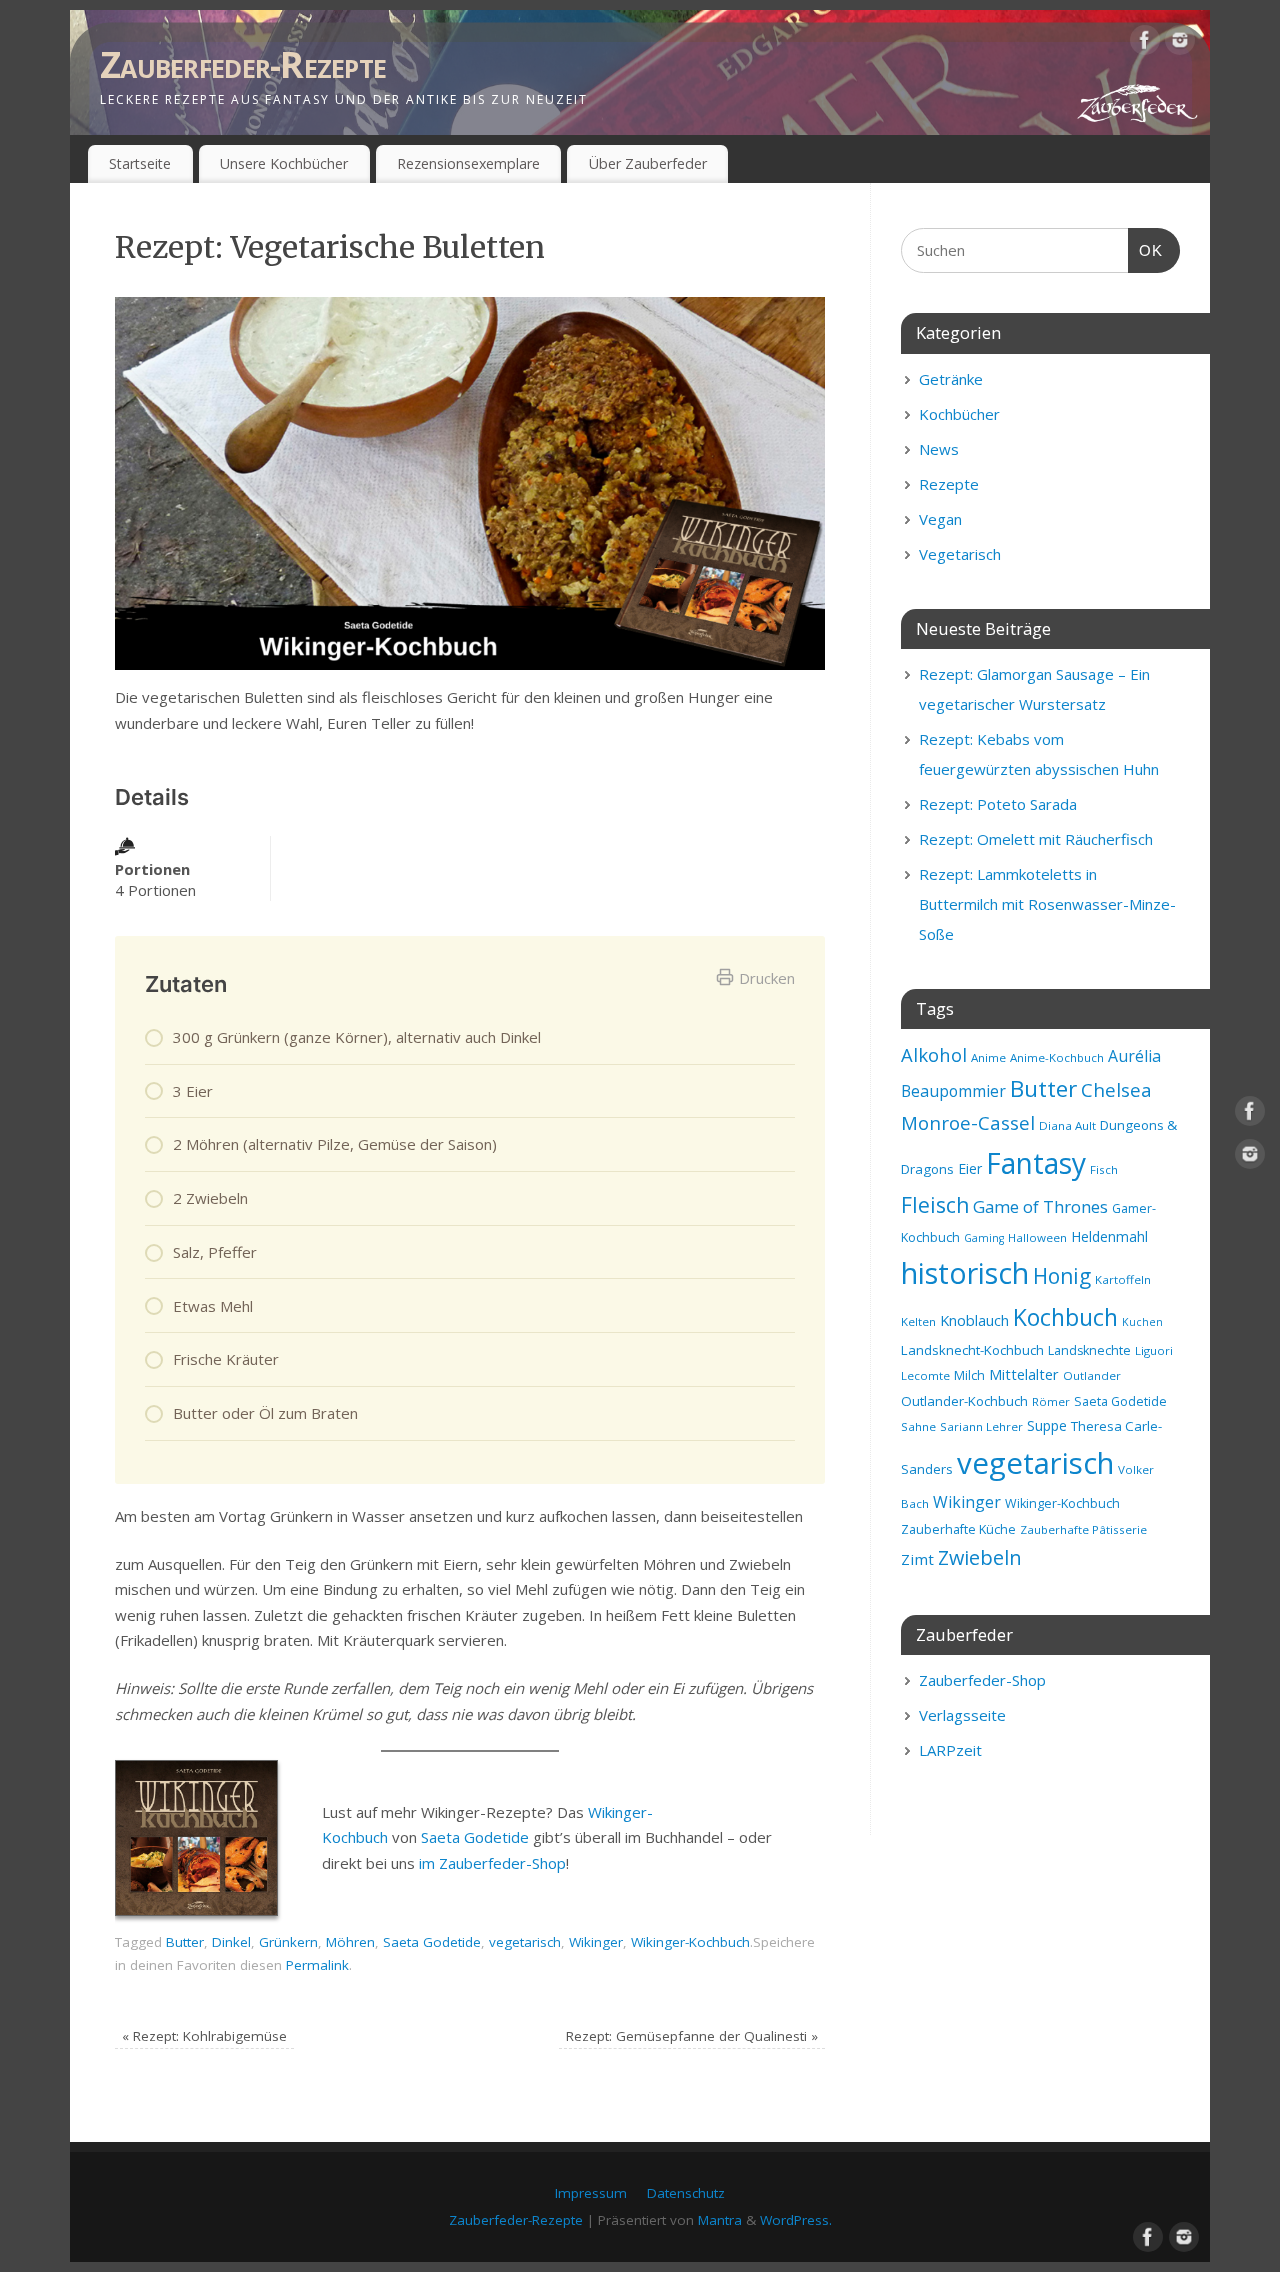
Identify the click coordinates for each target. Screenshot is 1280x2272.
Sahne (918, 1426)
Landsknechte (1089, 1350)
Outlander (1092, 1375)
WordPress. (796, 2220)
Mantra (720, 2220)
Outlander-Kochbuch (964, 1401)
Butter (185, 1942)
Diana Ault (1067, 1125)
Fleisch (935, 1205)
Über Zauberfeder (648, 163)
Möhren (350, 1942)
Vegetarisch (960, 554)
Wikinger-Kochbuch (690, 1942)
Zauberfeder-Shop (982, 1680)
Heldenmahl (1109, 1236)
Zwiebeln (980, 1557)
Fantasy (1036, 1163)
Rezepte (949, 484)
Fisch (1104, 1169)
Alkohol (934, 1054)
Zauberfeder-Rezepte (243, 64)
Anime (988, 1057)
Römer (1051, 1401)
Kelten (918, 1321)
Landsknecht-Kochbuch (972, 1350)
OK (1146, 250)
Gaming (984, 1238)
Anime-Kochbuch (1057, 1057)
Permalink (317, 1965)
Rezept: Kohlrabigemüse (204, 2036)
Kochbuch (1065, 1317)
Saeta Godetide (475, 1837)
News (939, 449)
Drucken (767, 978)
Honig (1062, 1276)
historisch (965, 1273)
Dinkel (231, 1942)
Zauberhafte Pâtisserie (1083, 1529)
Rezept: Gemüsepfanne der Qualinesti (692, 2036)
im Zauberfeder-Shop (492, 1863)
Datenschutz (686, 2193)
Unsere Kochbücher (284, 163)
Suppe (1047, 1425)
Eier (970, 1168)
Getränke (951, 379)
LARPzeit (950, 1750)
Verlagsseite (962, 1715)
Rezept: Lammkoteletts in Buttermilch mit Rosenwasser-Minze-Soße (1047, 904)
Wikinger (596, 1942)
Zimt (917, 1559)
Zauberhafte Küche (958, 1529)
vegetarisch (525, 1942)
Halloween (1037, 1237)
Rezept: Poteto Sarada (998, 804)
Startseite (140, 163)
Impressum (591, 2193)
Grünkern (288, 1942)
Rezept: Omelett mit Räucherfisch (1036, 839)
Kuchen (1142, 1322)
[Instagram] (1180, 44)
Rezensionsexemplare (468, 163)
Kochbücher (959, 414)
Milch (969, 1375)
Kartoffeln (1123, 1279)
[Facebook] (1145, 44)
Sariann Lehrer (981, 1426)
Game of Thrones (1040, 1206)
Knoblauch (974, 1320)
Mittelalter (1024, 1374)
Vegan (940, 519)
